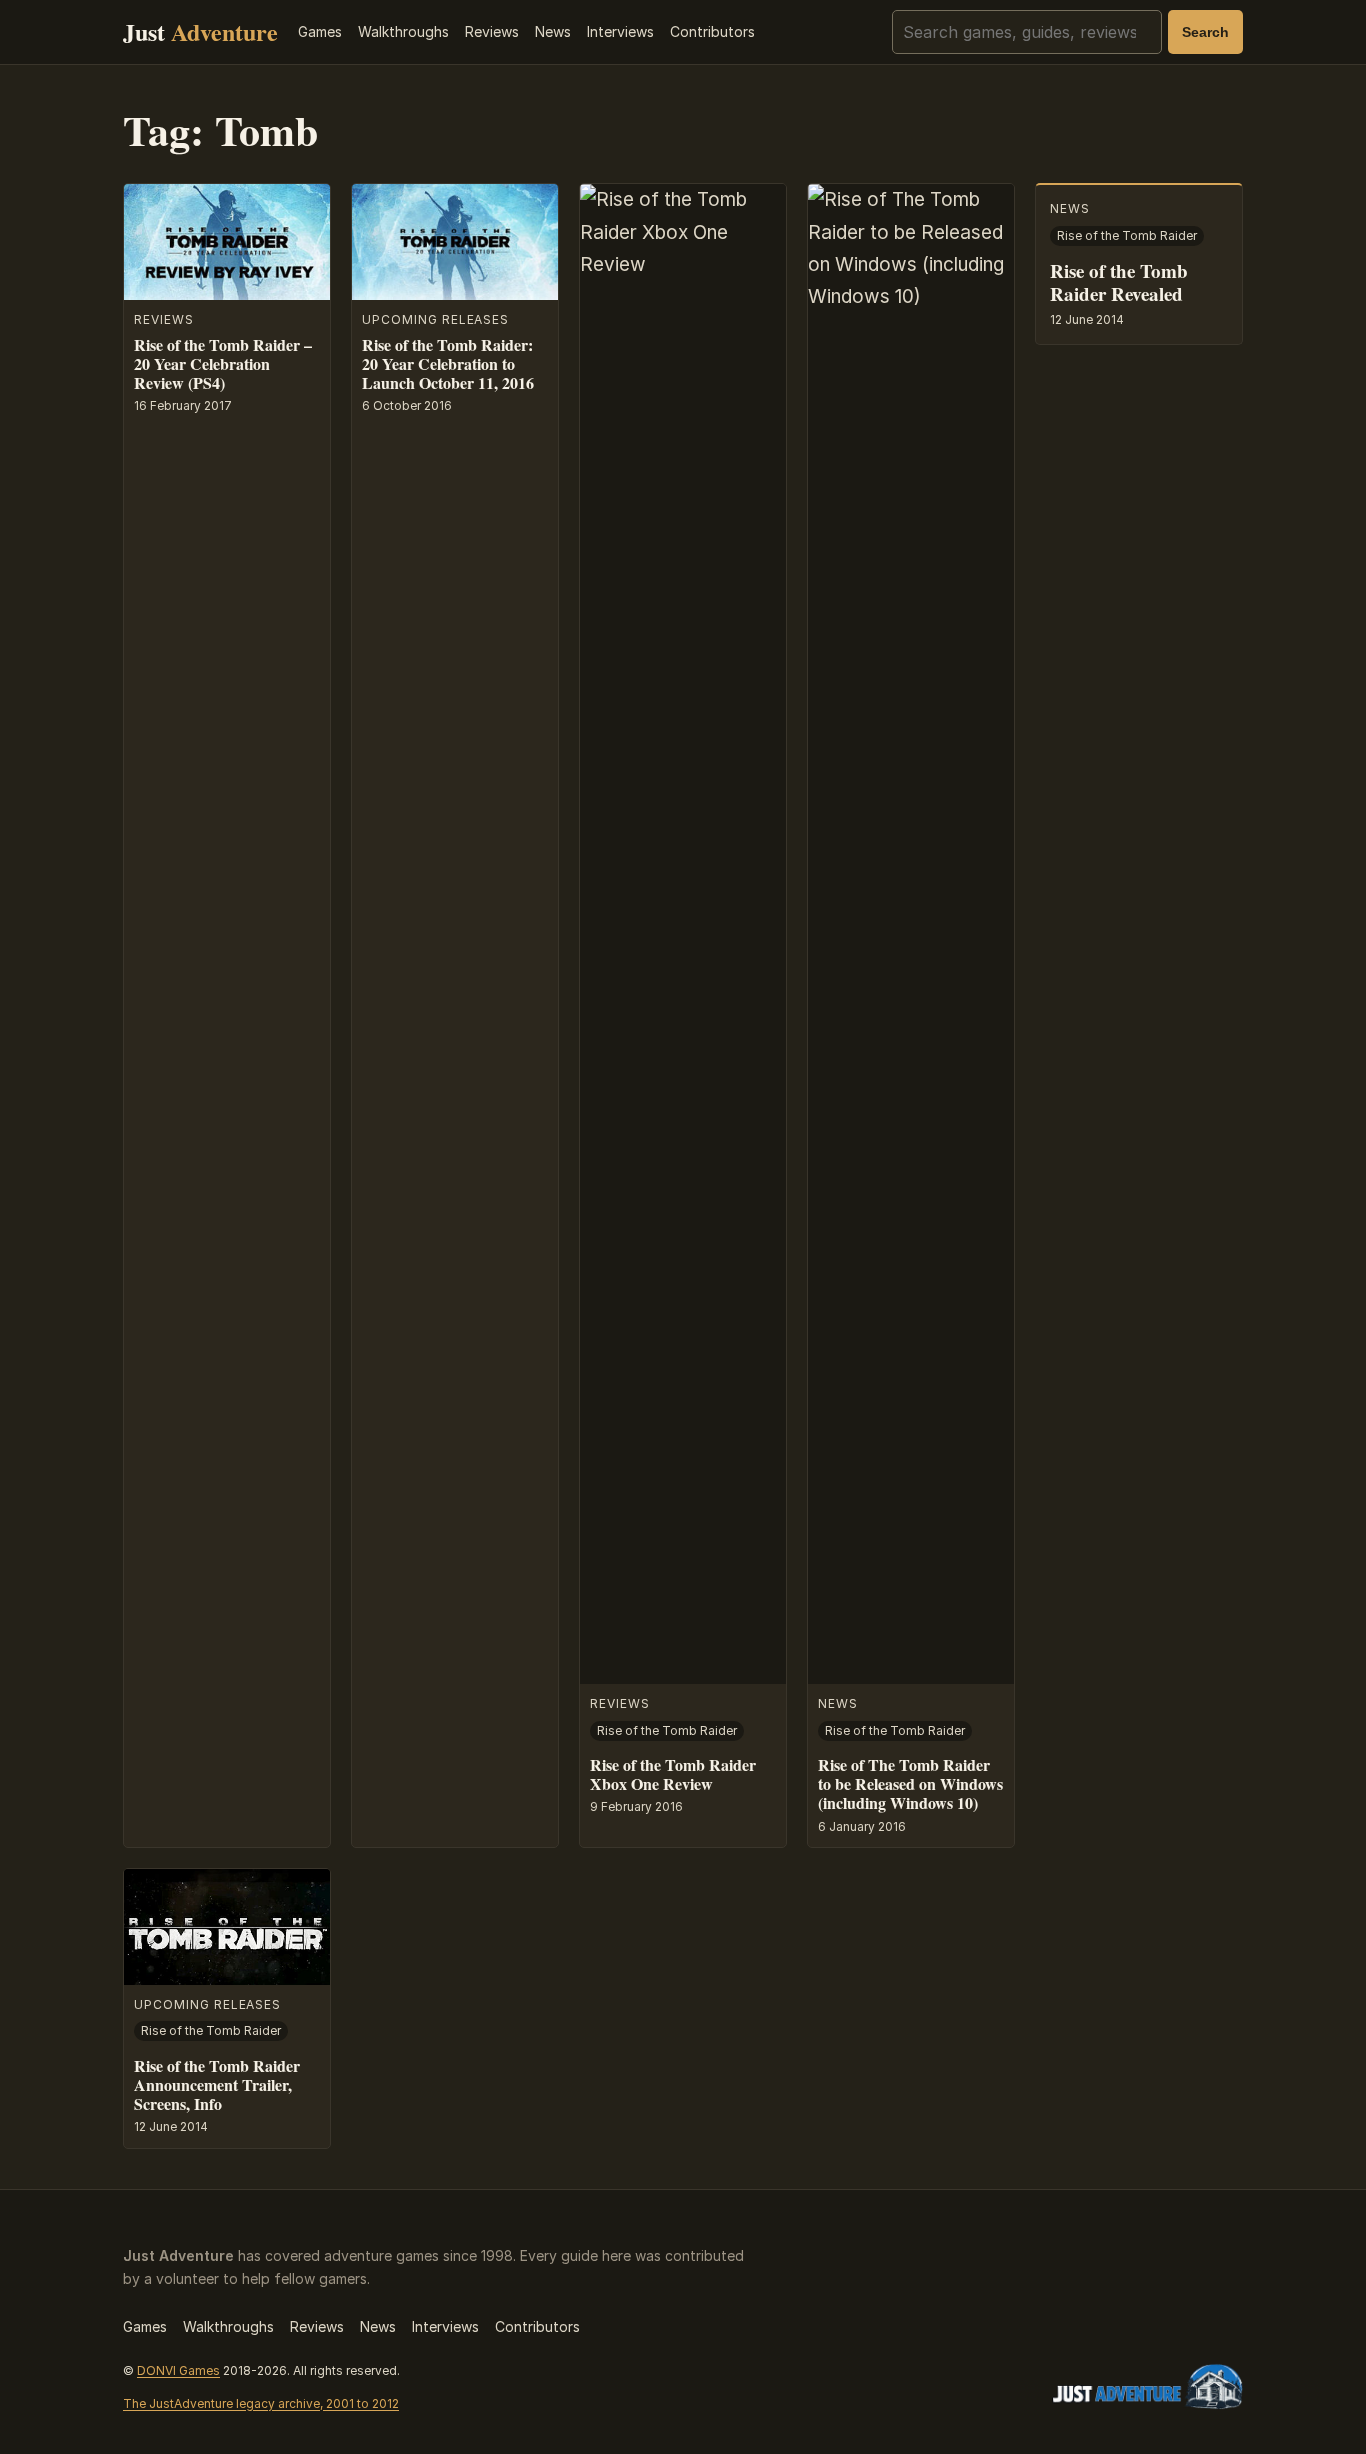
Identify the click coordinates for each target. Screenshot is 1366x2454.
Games (320, 31)
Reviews (492, 31)
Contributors (712, 31)
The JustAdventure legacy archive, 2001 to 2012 (261, 2403)
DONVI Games (178, 2370)
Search (1205, 32)
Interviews (620, 31)
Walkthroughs (403, 31)
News (553, 31)
